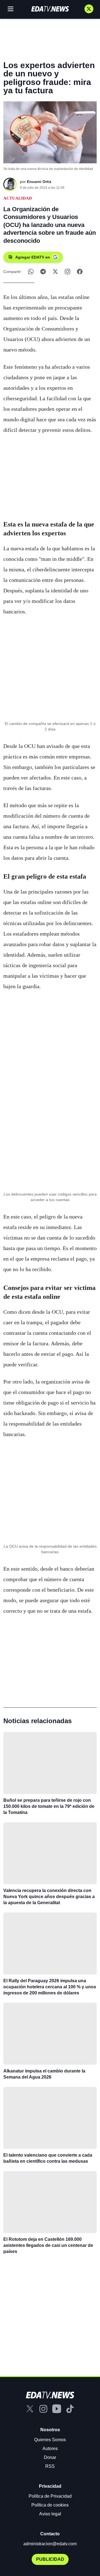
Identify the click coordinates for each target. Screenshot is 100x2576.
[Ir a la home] (50, 9)
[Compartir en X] (55, 272)
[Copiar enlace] (67, 272)
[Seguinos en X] (89, 9)
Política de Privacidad (50, 2496)
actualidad (18, 198)
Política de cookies (50, 2505)
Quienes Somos (50, 2440)
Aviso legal (50, 2514)
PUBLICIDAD (50, 2559)
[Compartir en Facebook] (80, 272)
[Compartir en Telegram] (43, 272)
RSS (50, 2466)
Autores (50, 2449)
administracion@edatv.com (50, 2544)
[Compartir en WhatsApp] (31, 272)
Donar (50, 2457)
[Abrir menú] (11, 9)
